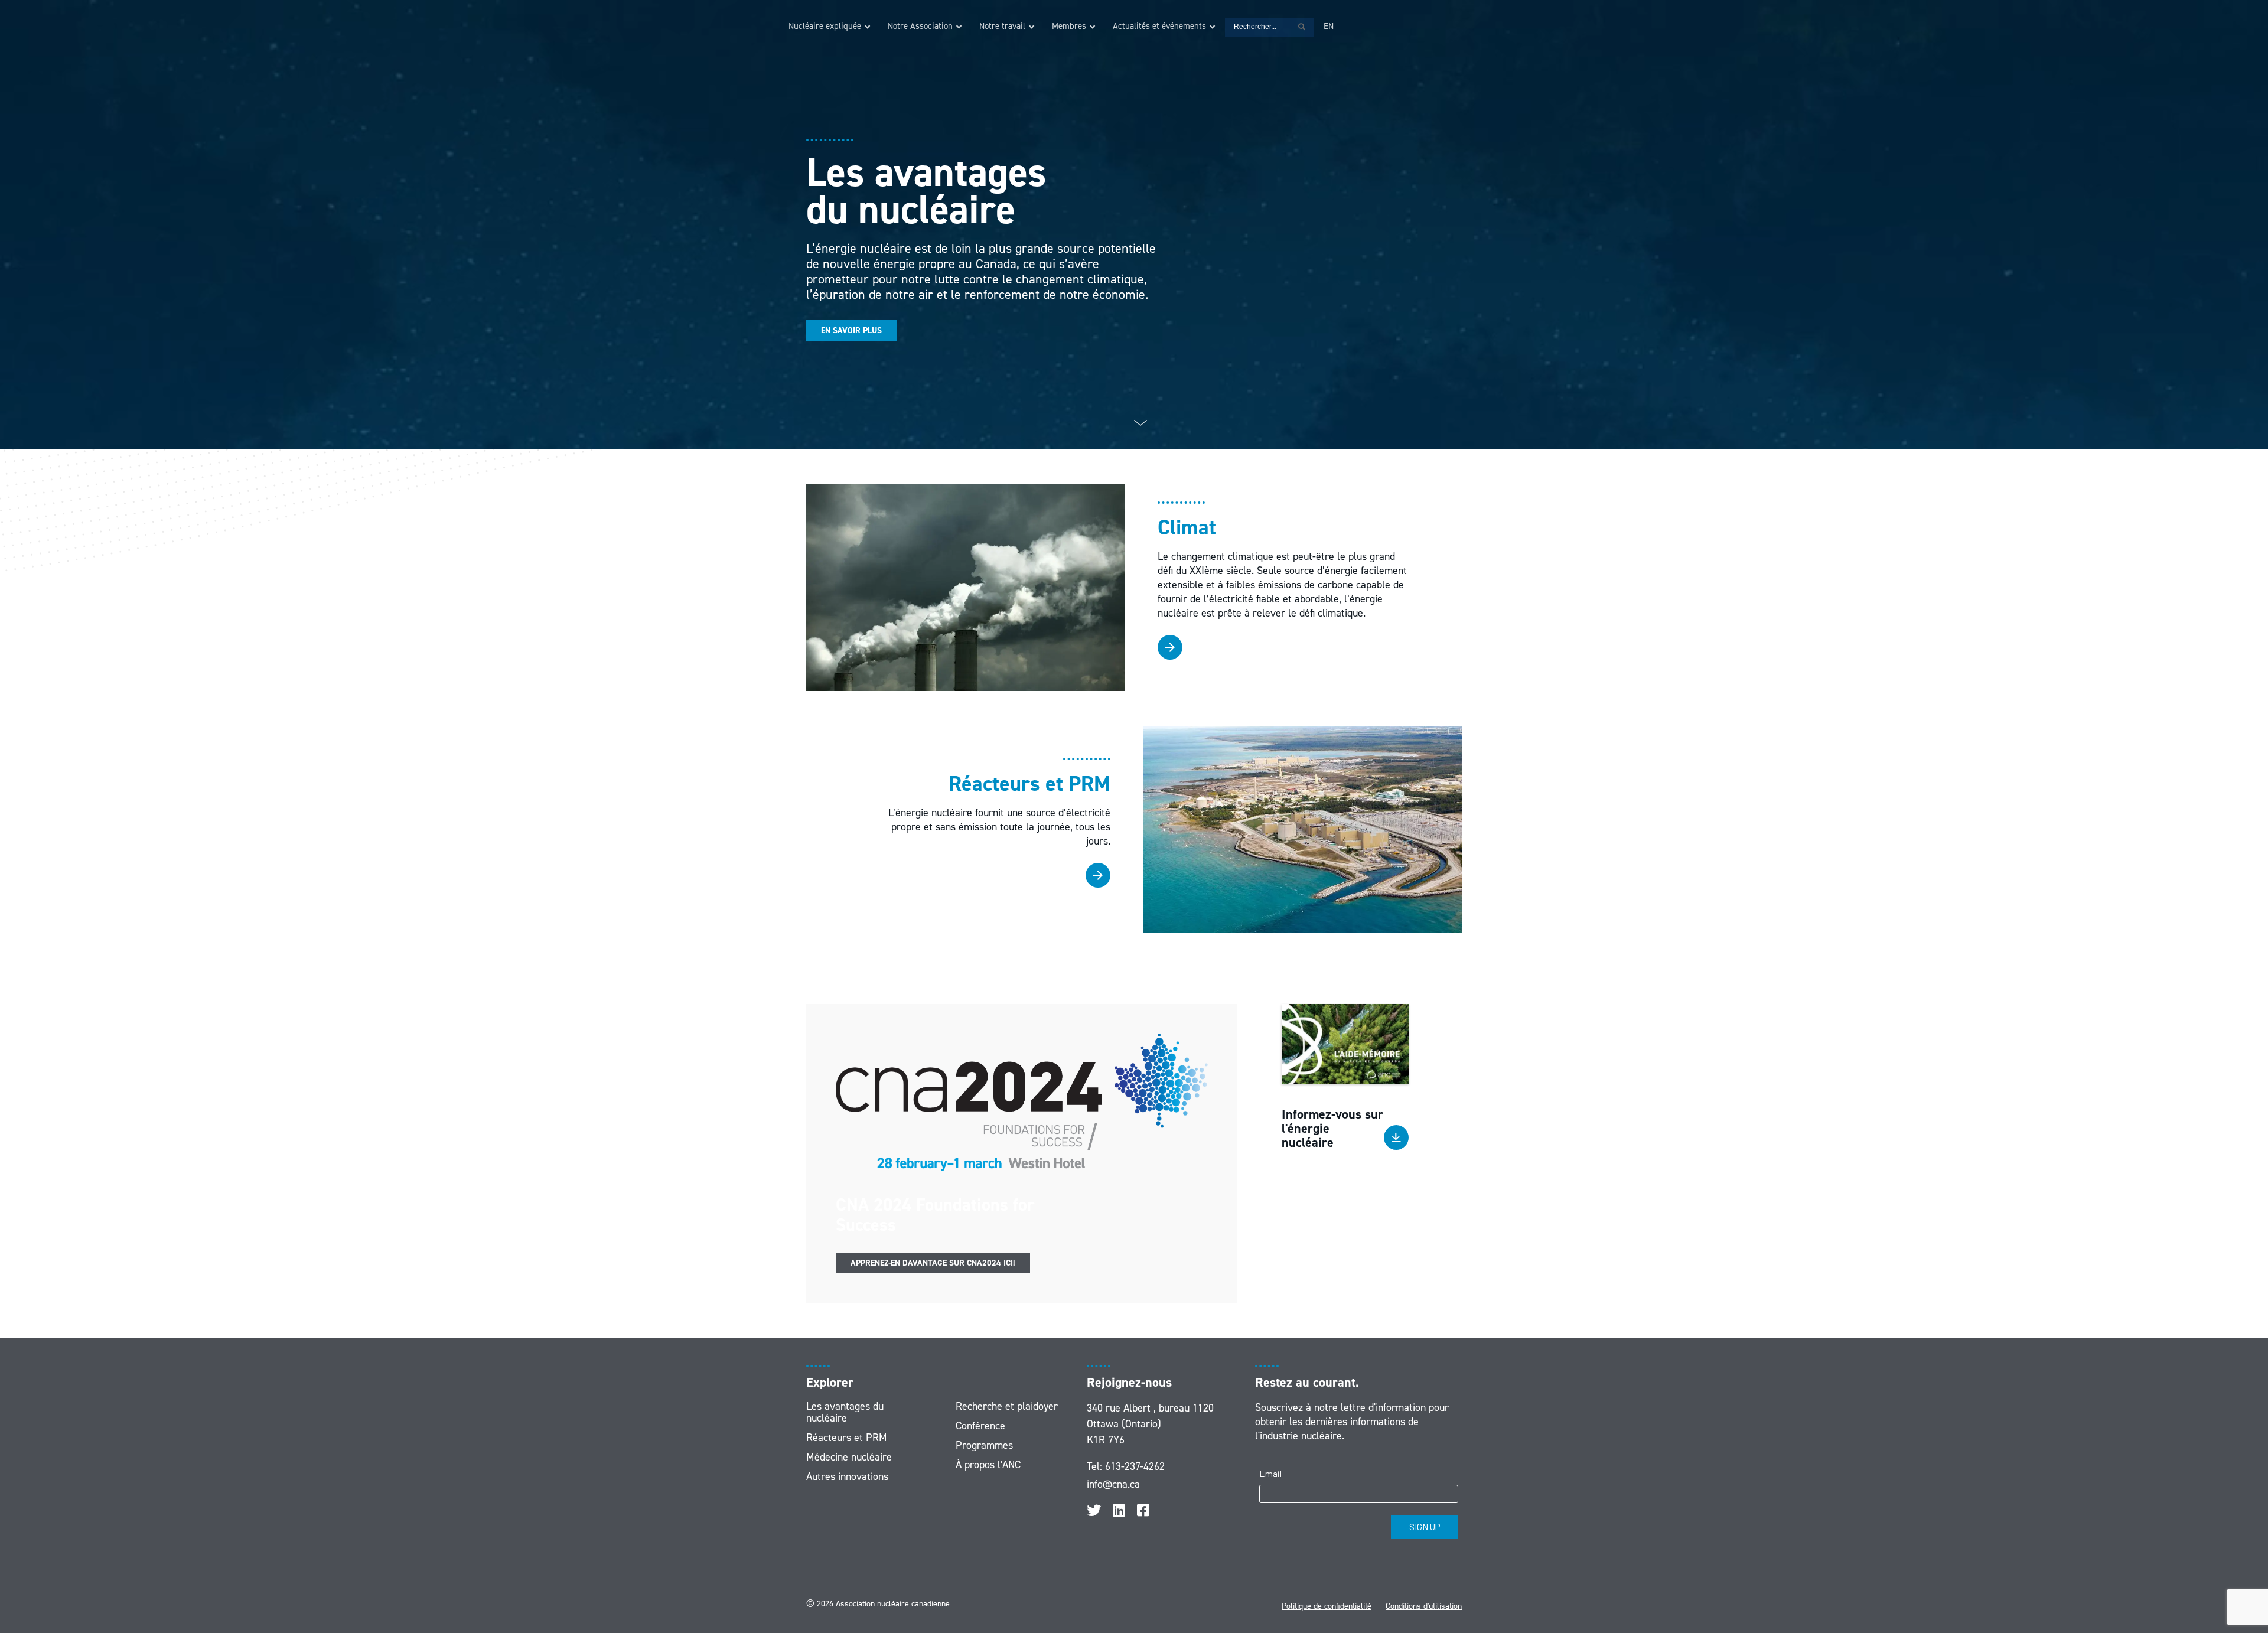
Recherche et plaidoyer (1007, 1406)
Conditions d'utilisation (1424, 1606)
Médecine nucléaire (849, 1457)
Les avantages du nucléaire (845, 1412)
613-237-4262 (1135, 1466)
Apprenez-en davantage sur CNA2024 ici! (933, 1263)
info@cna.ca (1113, 1484)
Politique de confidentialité (1327, 1606)
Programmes (984, 1445)
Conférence (980, 1426)
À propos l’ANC (988, 1465)
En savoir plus (851, 330)
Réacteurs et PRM (847, 1438)
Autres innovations (847, 1476)
